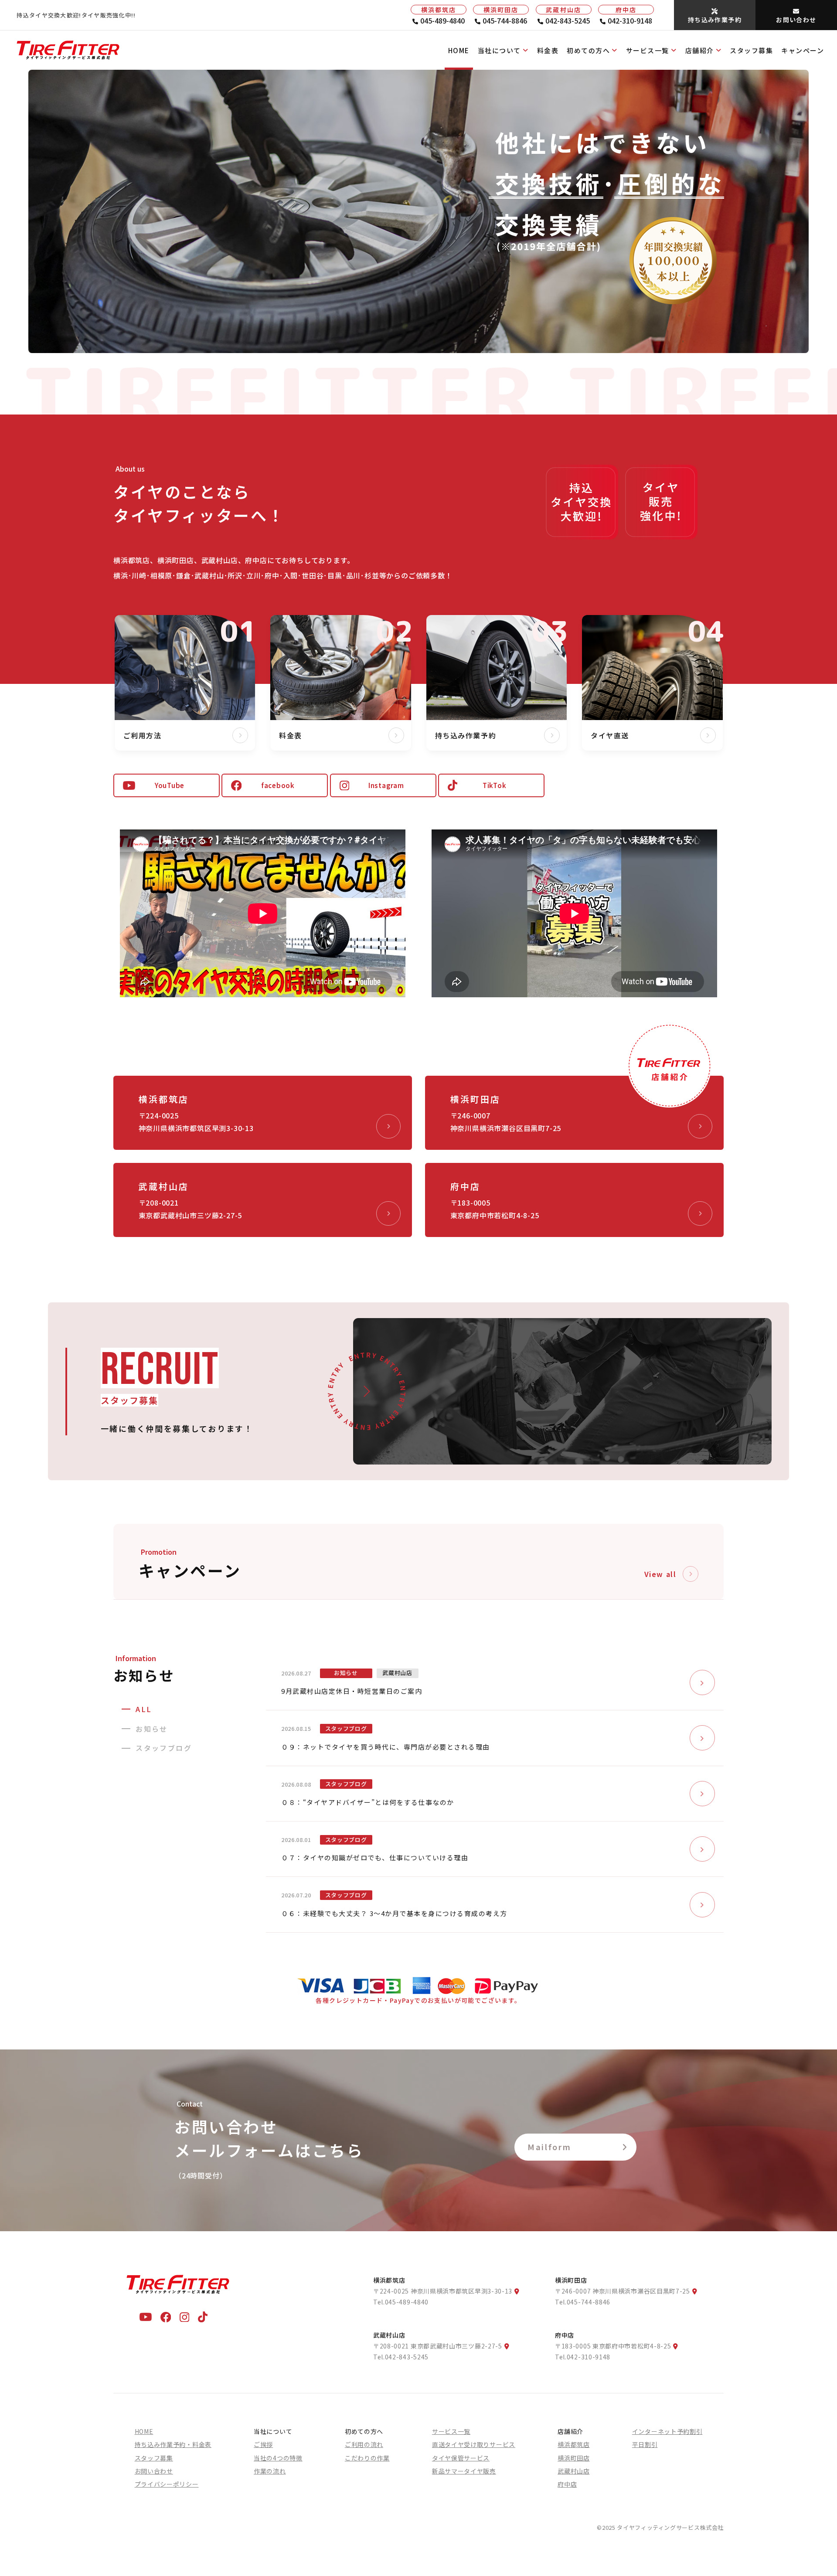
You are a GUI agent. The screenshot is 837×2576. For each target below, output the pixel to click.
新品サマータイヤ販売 (464, 2471)
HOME (459, 50)
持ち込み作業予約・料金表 (173, 2444)
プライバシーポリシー (167, 2484)
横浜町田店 (574, 2458)
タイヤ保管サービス (461, 2458)
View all (660, 1574)
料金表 (548, 50)
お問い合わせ (154, 2471)
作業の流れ (270, 2471)
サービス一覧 (648, 50)
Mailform (549, 2147)
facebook (278, 785)
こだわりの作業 (367, 2458)
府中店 (567, 2484)
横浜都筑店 (574, 2444)
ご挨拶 (263, 2444)
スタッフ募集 (751, 50)
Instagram (386, 785)
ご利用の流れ (364, 2444)
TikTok (495, 785)
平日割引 (645, 2444)
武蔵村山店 (574, 2471)
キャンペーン (803, 50)
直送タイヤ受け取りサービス (474, 2444)
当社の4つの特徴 (278, 2458)
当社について (499, 50)
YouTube (170, 785)
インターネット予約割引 (667, 2431)
